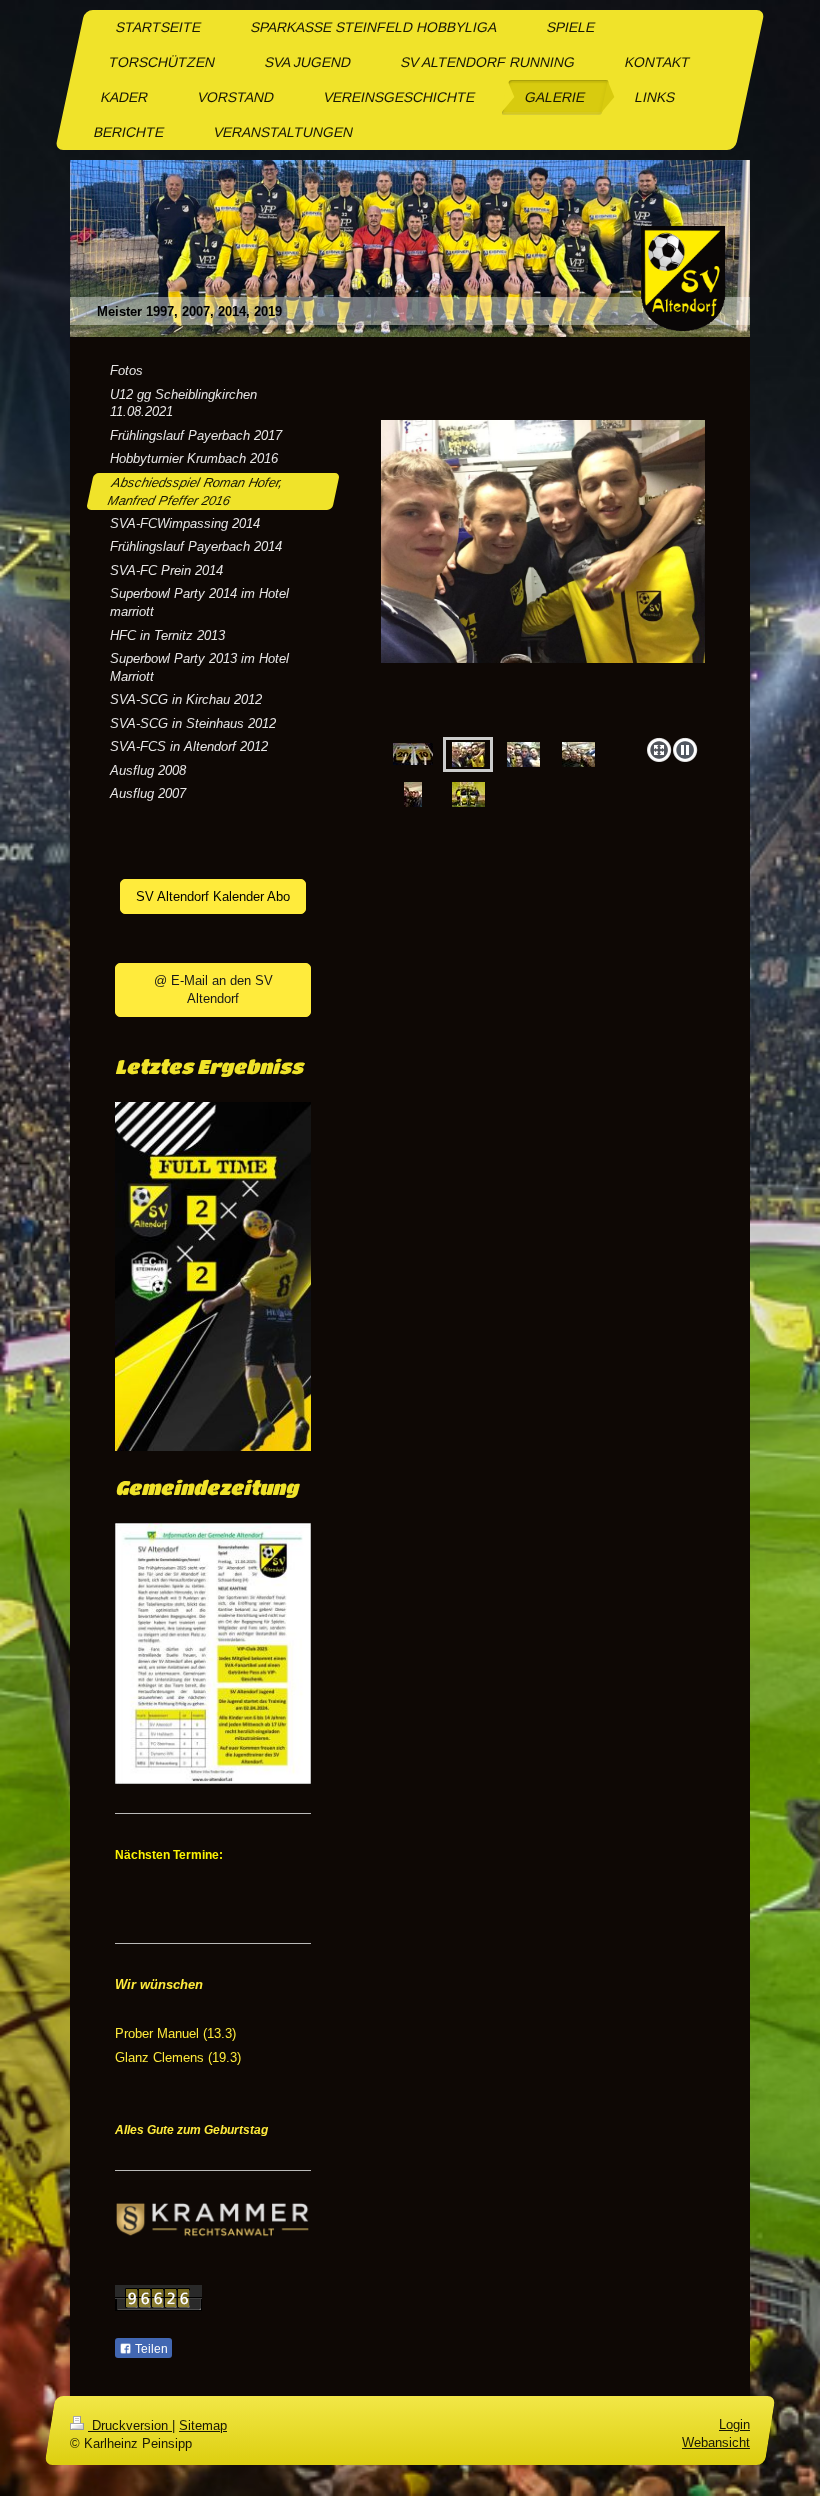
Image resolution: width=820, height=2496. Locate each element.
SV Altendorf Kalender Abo (213, 896)
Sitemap (203, 2425)
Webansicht (716, 2443)
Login (734, 2424)
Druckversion (130, 2425)
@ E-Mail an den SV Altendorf (213, 989)
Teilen (150, 2349)
